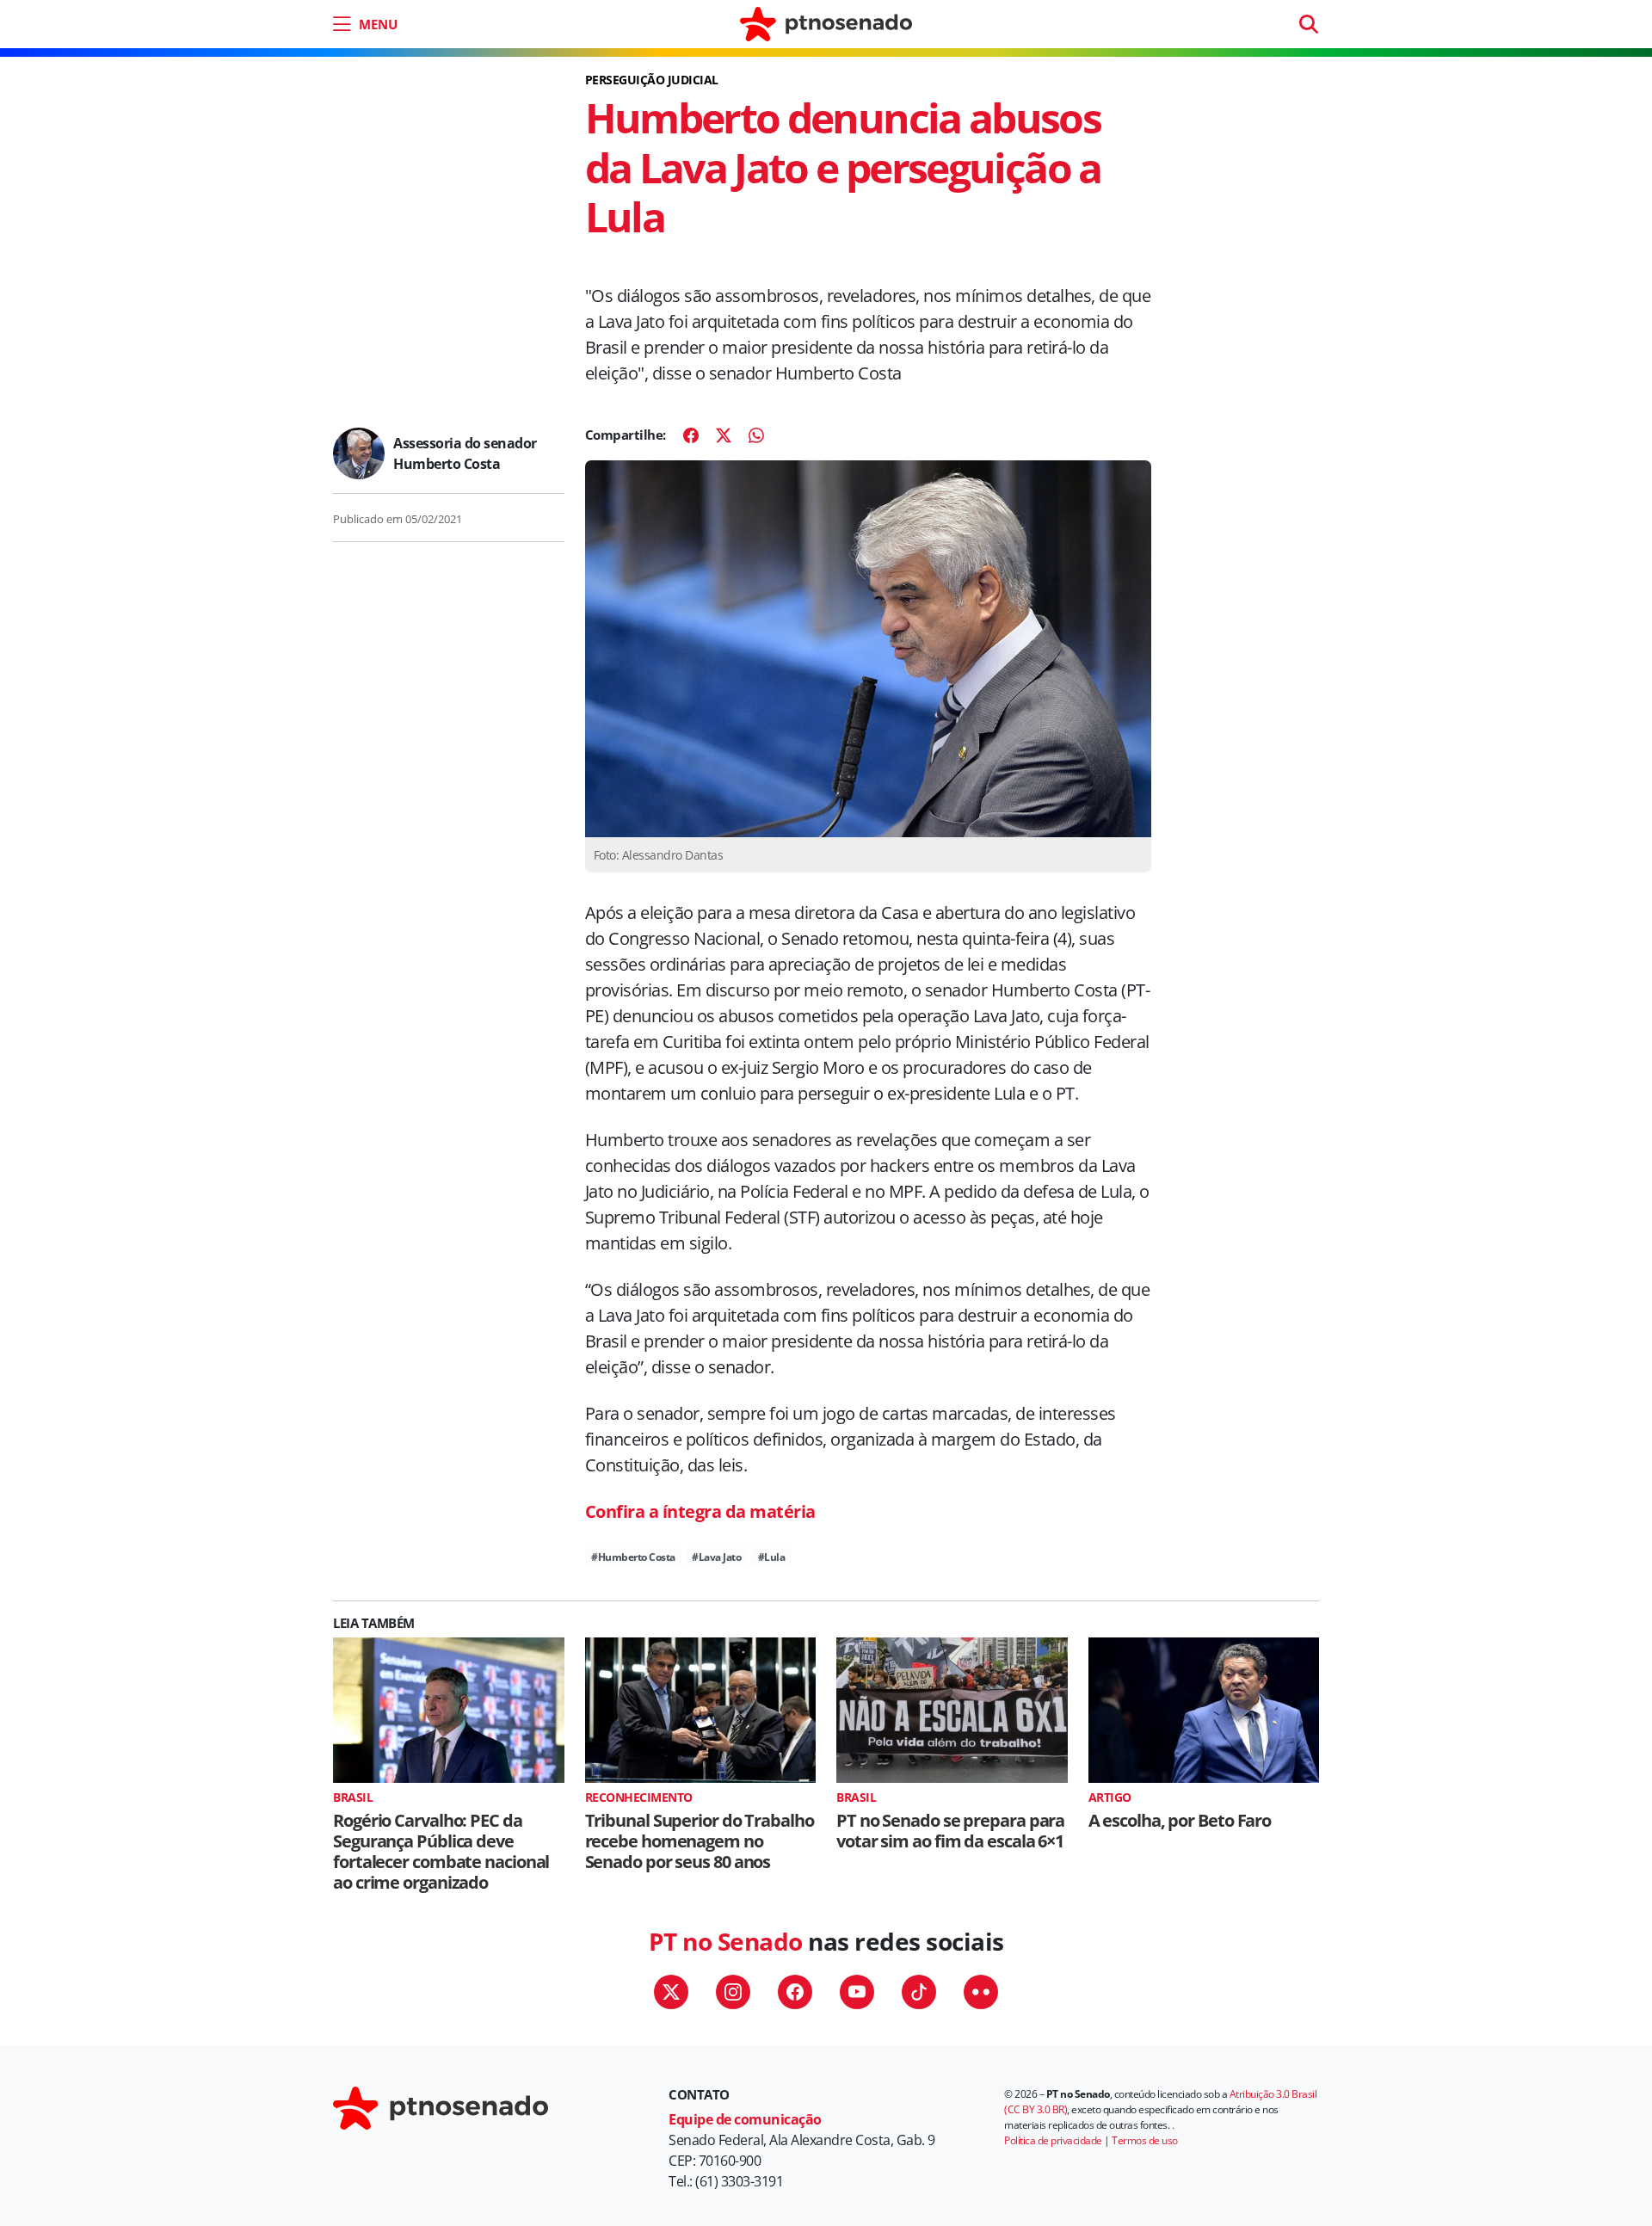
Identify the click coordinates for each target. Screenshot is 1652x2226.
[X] (724, 435)
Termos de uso (1145, 2140)
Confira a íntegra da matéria (700, 1511)
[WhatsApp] (756, 435)
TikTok (919, 1992)
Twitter (671, 1992)
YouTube (857, 1992)
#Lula (772, 1557)
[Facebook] (691, 435)
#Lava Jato (716, 1557)
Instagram (733, 1992)
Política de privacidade (1053, 2140)
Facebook (795, 1992)
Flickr (981, 1992)
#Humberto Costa (633, 1557)
